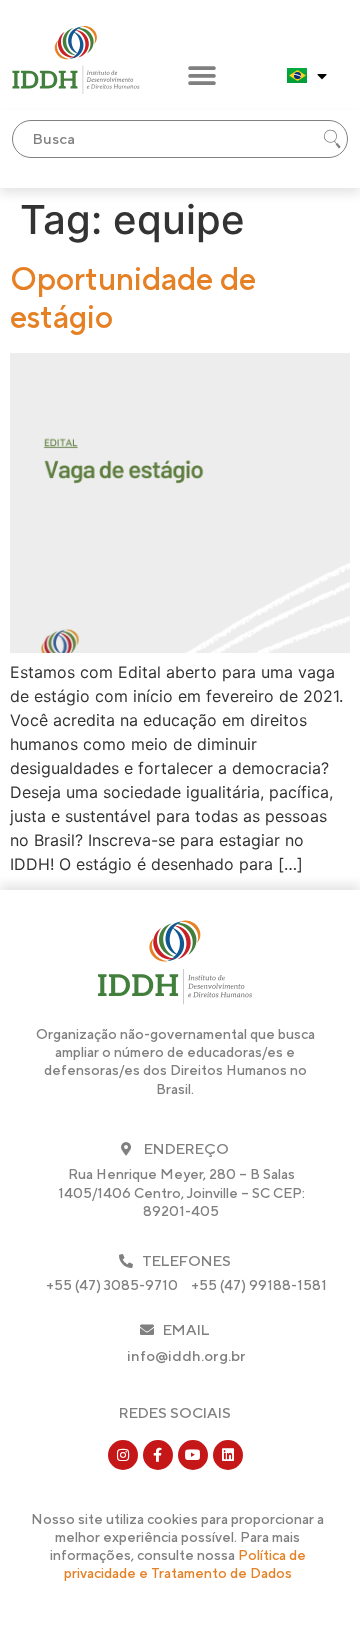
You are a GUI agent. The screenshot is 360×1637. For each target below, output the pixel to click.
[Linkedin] (228, 1455)
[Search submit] (332, 139)
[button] (202, 76)
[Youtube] (193, 1455)
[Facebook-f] (158, 1455)
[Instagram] (123, 1455)
